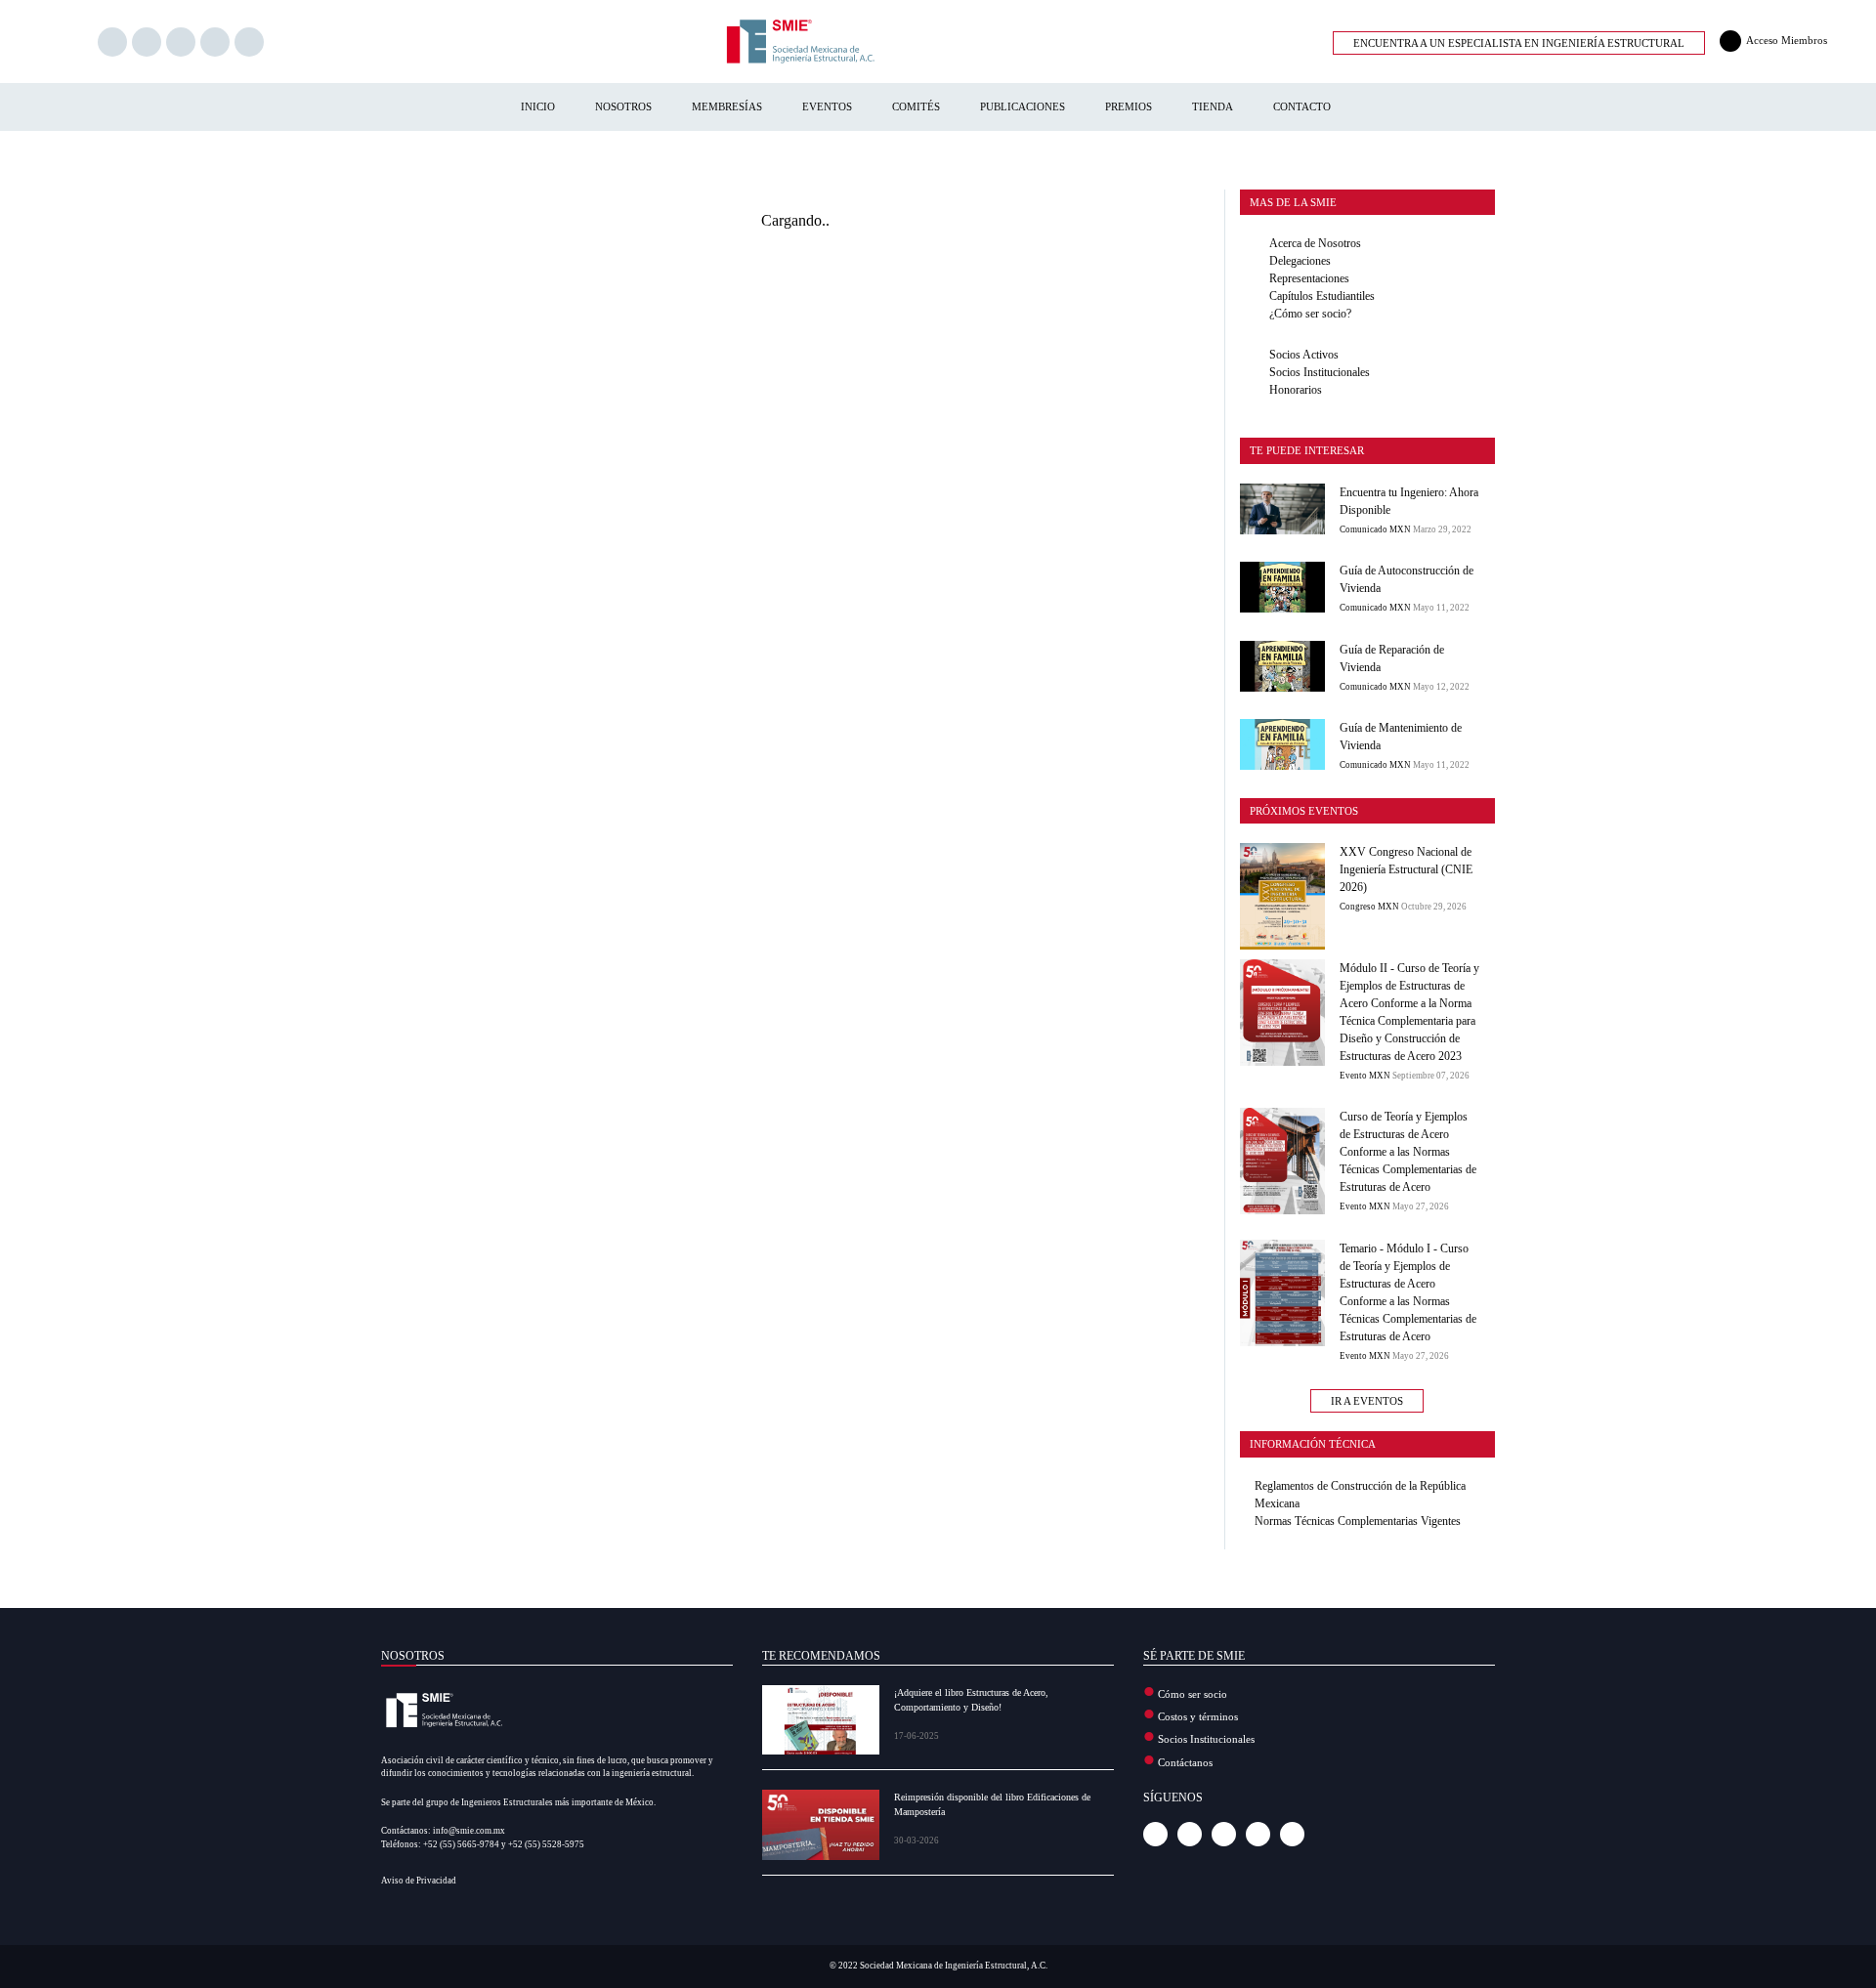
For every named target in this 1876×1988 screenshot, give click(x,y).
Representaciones (1309, 278)
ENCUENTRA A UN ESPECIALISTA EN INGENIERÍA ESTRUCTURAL (1519, 43)
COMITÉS (916, 106)
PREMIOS (1129, 106)
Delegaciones (1300, 261)
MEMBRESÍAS (727, 106)
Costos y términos (1198, 1716)
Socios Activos (1304, 355)
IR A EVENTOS (1367, 1401)
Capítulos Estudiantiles (1322, 296)
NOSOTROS (623, 106)
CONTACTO (1302, 106)
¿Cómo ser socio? (1310, 314)
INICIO (538, 106)
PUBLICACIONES (1023, 106)
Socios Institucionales (1320, 372)
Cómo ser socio (1193, 1694)
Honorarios (1296, 390)
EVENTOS (827, 106)
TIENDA (1213, 106)
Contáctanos (1185, 1762)
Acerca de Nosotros (1315, 243)
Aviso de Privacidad (419, 1881)
